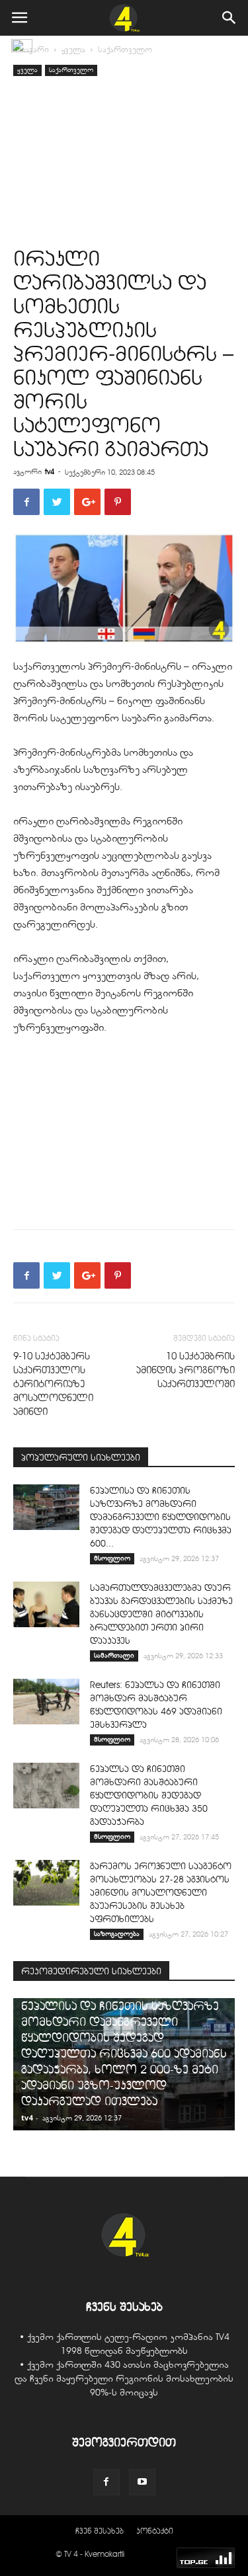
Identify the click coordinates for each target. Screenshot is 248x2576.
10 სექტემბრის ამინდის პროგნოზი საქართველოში (186, 1370)
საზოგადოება (117, 1934)
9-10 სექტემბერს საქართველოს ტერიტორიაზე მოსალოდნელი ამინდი (53, 1384)
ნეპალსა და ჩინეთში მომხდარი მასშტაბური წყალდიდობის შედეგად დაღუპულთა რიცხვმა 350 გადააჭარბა (149, 1795)
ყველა (73, 50)
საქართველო (125, 50)
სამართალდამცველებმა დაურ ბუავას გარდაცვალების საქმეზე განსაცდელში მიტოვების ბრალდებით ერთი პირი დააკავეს (161, 1614)
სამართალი (114, 1655)
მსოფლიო (112, 1558)
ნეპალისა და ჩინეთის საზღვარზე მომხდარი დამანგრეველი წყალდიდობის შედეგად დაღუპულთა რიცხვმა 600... (161, 1517)
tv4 (50, 471)
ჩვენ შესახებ (100, 2531)
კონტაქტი (155, 2531)
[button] (229, 18)
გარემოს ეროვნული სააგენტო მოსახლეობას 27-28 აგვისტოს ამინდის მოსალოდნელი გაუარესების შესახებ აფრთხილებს (161, 1893)
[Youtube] (142, 2482)
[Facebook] (106, 2482)
